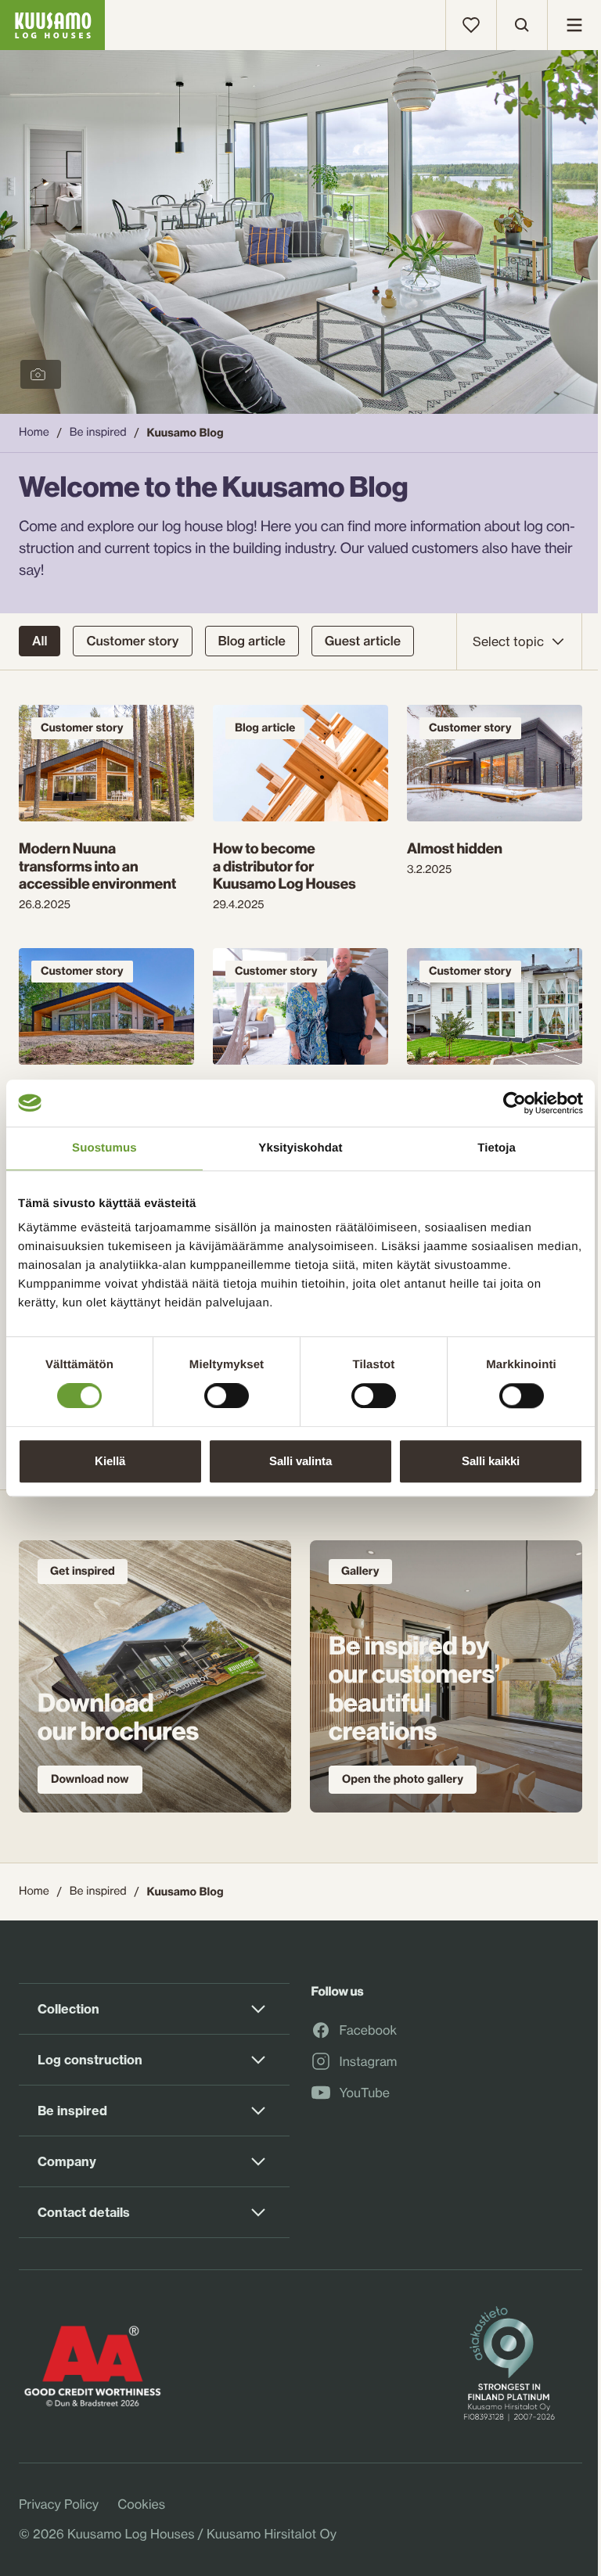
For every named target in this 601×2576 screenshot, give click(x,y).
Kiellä (110, 1461)
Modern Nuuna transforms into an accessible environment (97, 866)
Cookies (141, 2504)
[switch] (227, 1392)
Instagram (369, 2062)
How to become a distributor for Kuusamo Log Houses (284, 866)
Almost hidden (455, 848)
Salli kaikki (491, 1461)
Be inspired (98, 432)
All (40, 641)
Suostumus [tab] (104, 1148)
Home (34, 432)
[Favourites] (471, 25)
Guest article (363, 641)
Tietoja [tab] (497, 1148)
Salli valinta (300, 1461)
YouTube (365, 2093)
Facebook (369, 2031)
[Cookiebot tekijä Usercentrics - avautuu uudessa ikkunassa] (515, 1103)
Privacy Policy (59, 2504)
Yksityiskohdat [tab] (300, 1148)
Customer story (132, 641)
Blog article (252, 641)
